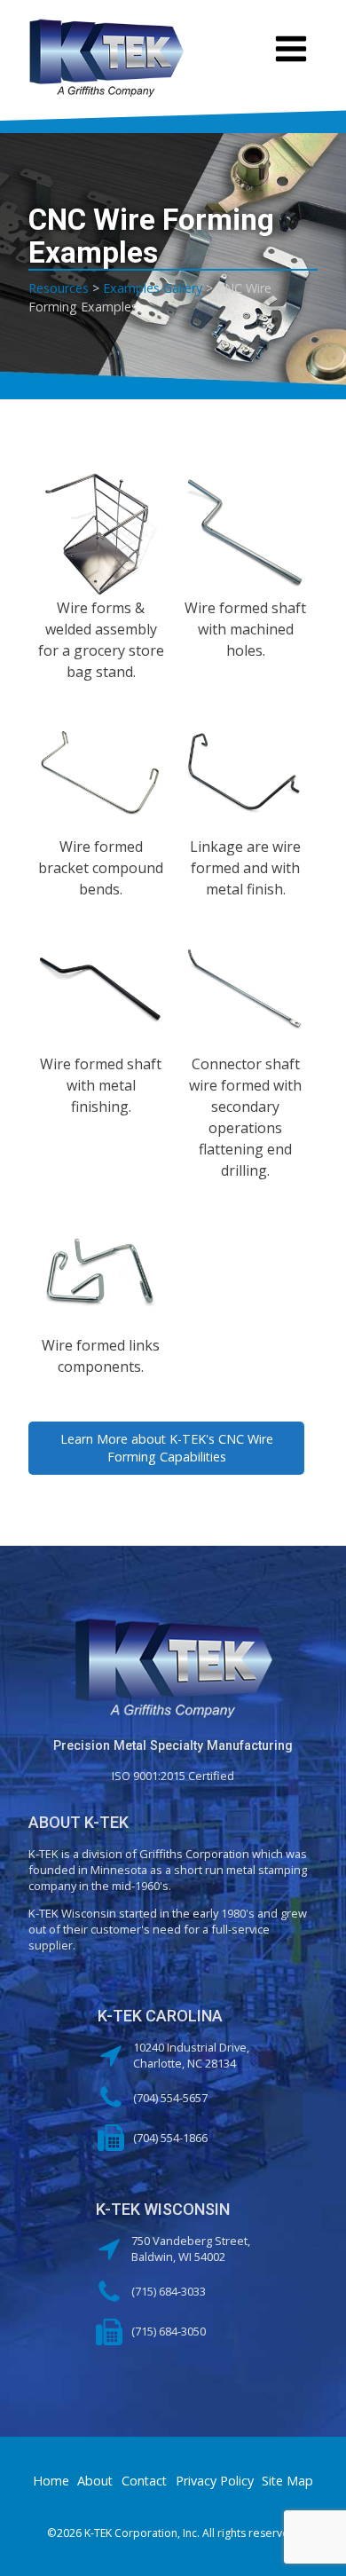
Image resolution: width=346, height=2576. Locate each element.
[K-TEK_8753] (101, 534)
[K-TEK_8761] (245, 534)
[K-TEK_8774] (101, 1271)
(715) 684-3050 (169, 2331)
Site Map (287, 2481)
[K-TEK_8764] (101, 990)
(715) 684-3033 (169, 2291)
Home (51, 2481)
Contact (144, 2481)
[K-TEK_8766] (245, 990)
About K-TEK (79, 1822)
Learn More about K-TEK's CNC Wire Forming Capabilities (167, 1448)
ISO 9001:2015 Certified (173, 1776)
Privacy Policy (215, 2481)
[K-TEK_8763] (245, 772)
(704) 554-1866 (170, 2138)
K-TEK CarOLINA (160, 2016)
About (95, 2481)
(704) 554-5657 (170, 2098)
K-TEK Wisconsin (163, 2209)
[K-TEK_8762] (101, 772)
